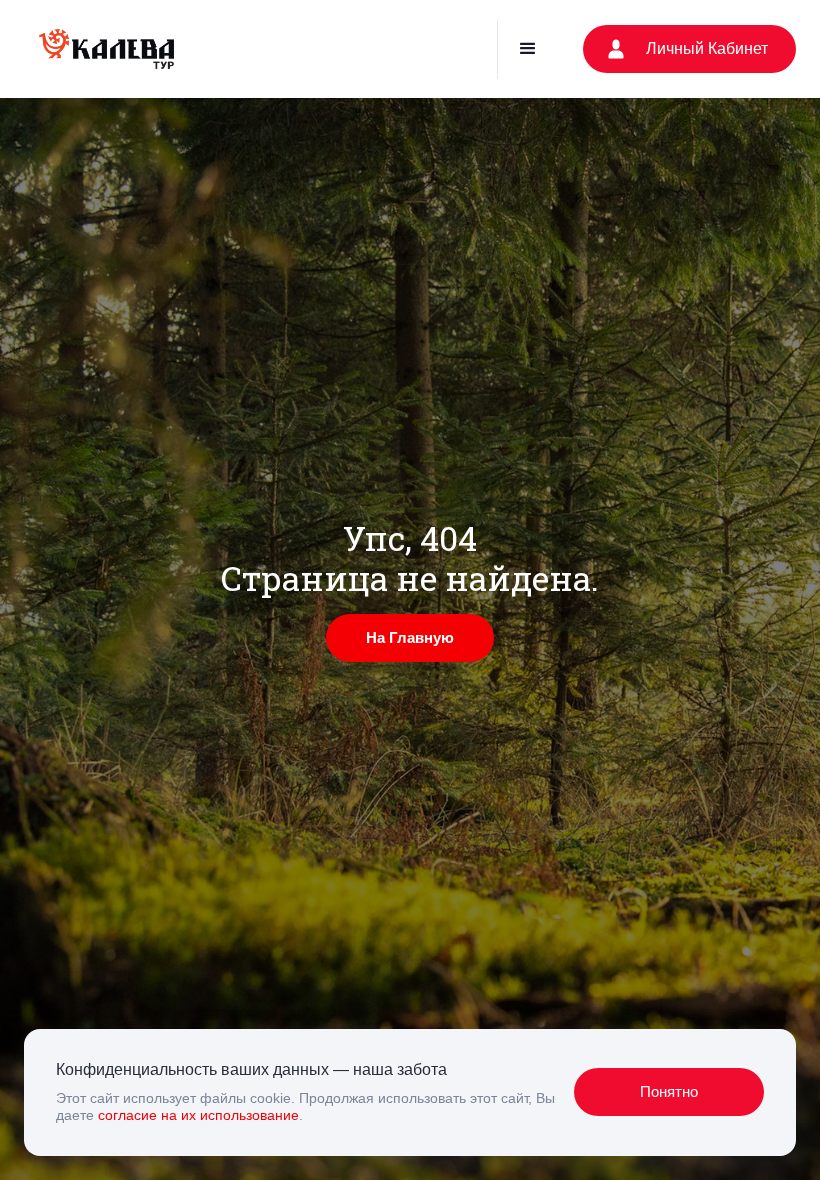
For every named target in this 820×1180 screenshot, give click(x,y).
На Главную (410, 637)
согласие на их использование (198, 1115)
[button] (527, 49)
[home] (106, 49)
